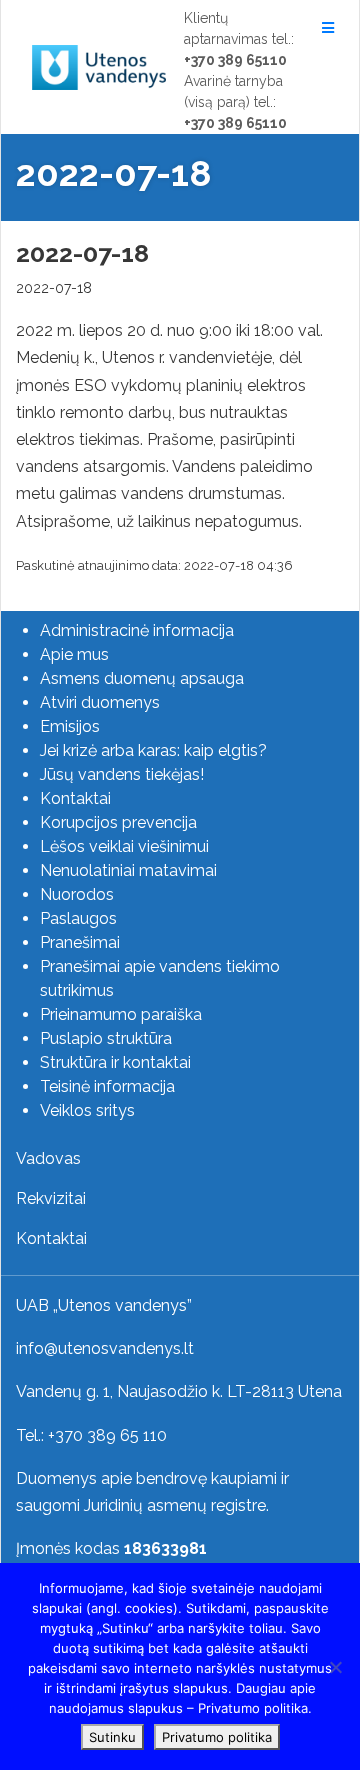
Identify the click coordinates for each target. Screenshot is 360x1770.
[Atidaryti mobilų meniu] (324, 28)
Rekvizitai (51, 1198)
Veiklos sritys (87, 1110)
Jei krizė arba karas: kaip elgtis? (153, 750)
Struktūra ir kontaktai (115, 1062)
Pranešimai (80, 942)
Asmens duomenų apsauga (142, 678)
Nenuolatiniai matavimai (128, 870)
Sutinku (112, 1737)
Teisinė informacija (107, 1086)
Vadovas (48, 1158)
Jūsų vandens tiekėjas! (122, 774)
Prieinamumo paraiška (121, 1014)
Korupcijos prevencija (118, 822)
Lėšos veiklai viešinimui (124, 846)
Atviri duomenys (100, 702)
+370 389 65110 (235, 60)
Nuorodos (77, 894)
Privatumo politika (217, 1737)
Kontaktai (75, 798)
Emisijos (70, 726)
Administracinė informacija (137, 630)
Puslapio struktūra (106, 1038)
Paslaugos (78, 918)
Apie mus (74, 654)
